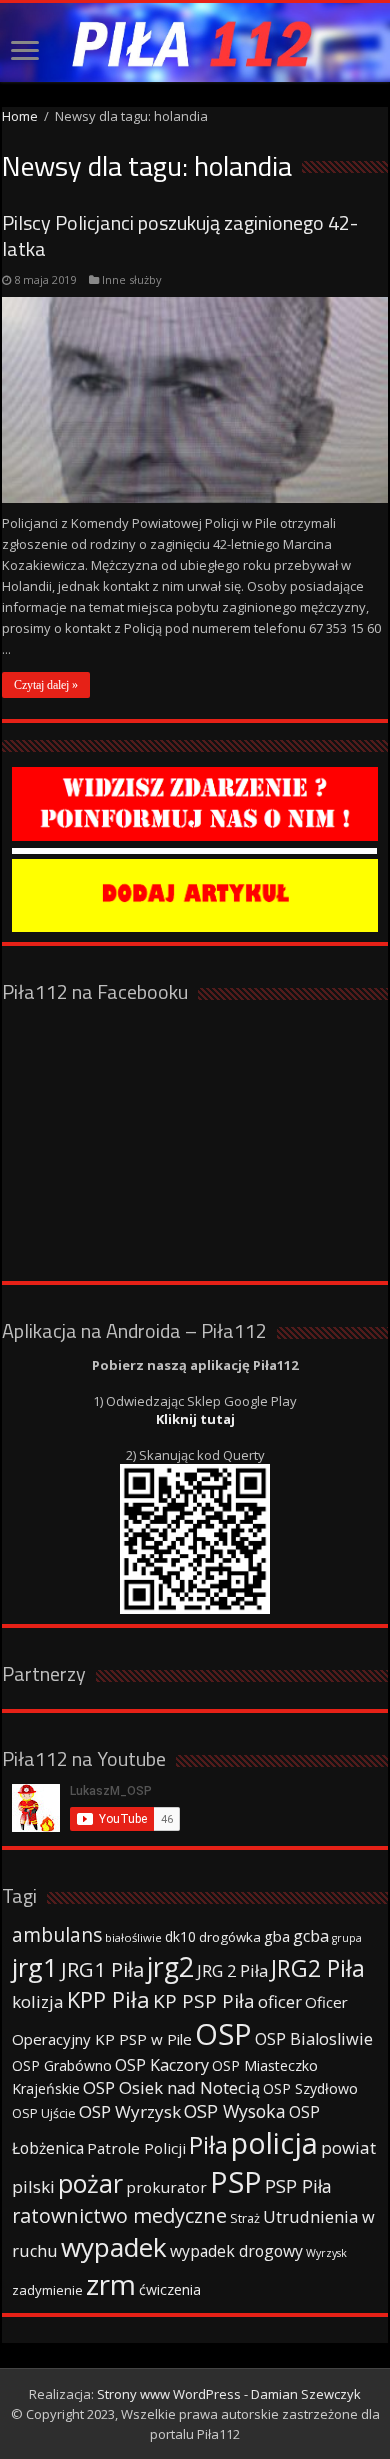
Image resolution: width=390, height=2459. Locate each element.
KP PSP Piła (204, 2001)
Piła (208, 2144)
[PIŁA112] (195, 42)
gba (277, 1936)
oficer (280, 2001)
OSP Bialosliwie (314, 2039)
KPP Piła (108, 1999)
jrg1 (35, 1967)
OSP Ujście (44, 2113)
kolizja (38, 2001)
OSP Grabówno (62, 2065)
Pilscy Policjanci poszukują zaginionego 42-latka (180, 235)
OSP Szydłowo (310, 2088)
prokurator (166, 2187)
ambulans (57, 1934)
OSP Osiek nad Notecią (171, 2087)
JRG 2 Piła (232, 1970)
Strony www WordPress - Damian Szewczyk (229, 2394)
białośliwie (133, 1937)
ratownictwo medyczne (119, 2215)
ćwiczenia (170, 2289)
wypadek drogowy (236, 2251)
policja (274, 2142)
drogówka (230, 1937)
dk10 (180, 1936)
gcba (311, 1936)
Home (20, 116)
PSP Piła (298, 2186)
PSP (236, 2182)
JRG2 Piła (318, 1968)
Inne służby (132, 279)
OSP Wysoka (235, 2111)
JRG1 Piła (102, 1969)
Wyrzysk (326, 2253)
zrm (111, 2284)
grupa (347, 1938)
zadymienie (47, 2290)
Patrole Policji (136, 2148)
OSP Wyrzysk (130, 2111)
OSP (223, 2034)
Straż (245, 2218)
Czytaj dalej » (46, 685)
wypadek (114, 2247)
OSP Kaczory (162, 2065)
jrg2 (170, 1966)
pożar (90, 2183)
